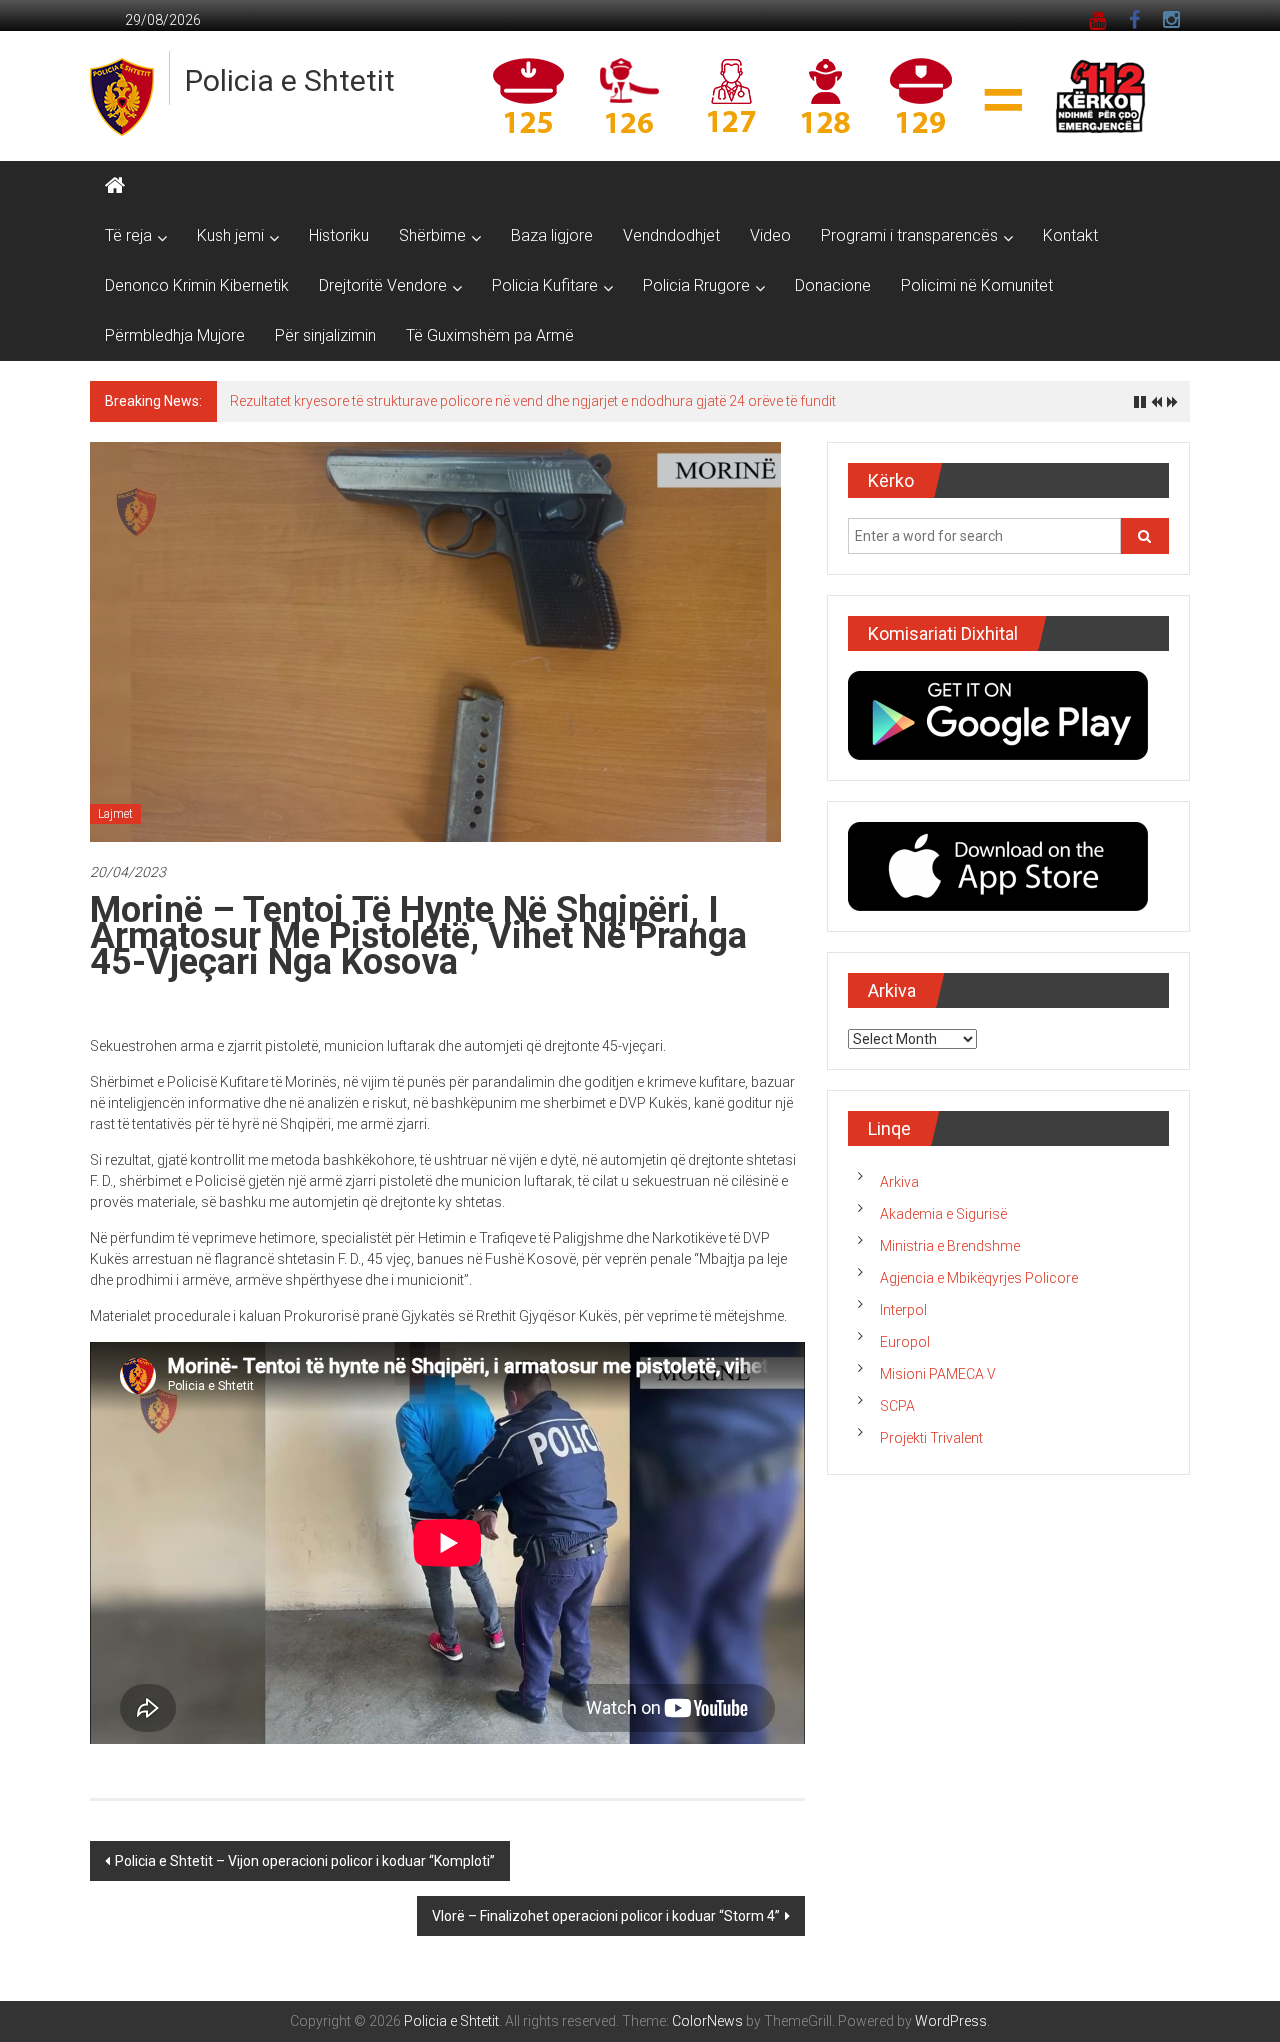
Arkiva (899, 1182)
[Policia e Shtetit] (115, 186)
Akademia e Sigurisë (943, 1214)
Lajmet (115, 814)
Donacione (833, 285)
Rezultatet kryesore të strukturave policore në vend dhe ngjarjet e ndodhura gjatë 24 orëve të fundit (533, 401)
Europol (905, 1342)
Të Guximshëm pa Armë (490, 335)
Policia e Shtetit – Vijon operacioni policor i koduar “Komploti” (305, 1861)
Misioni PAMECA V (938, 1374)
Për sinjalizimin (325, 335)
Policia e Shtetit (290, 80)
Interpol (903, 1310)
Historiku (339, 235)
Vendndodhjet (671, 235)
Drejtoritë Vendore (383, 285)
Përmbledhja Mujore (175, 335)
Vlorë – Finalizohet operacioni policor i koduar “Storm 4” (606, 1916)
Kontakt (1070, 235)
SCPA (897, 1406)
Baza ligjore (552, 235)
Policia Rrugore (696, 285)
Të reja (128, 235)
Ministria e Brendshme (950, 1246)
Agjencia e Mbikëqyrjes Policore (979, 1278)
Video (770, 235)
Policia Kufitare (545, 285)
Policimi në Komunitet (977, 285)
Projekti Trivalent (931, 1438)
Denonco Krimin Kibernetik (197, 285)
